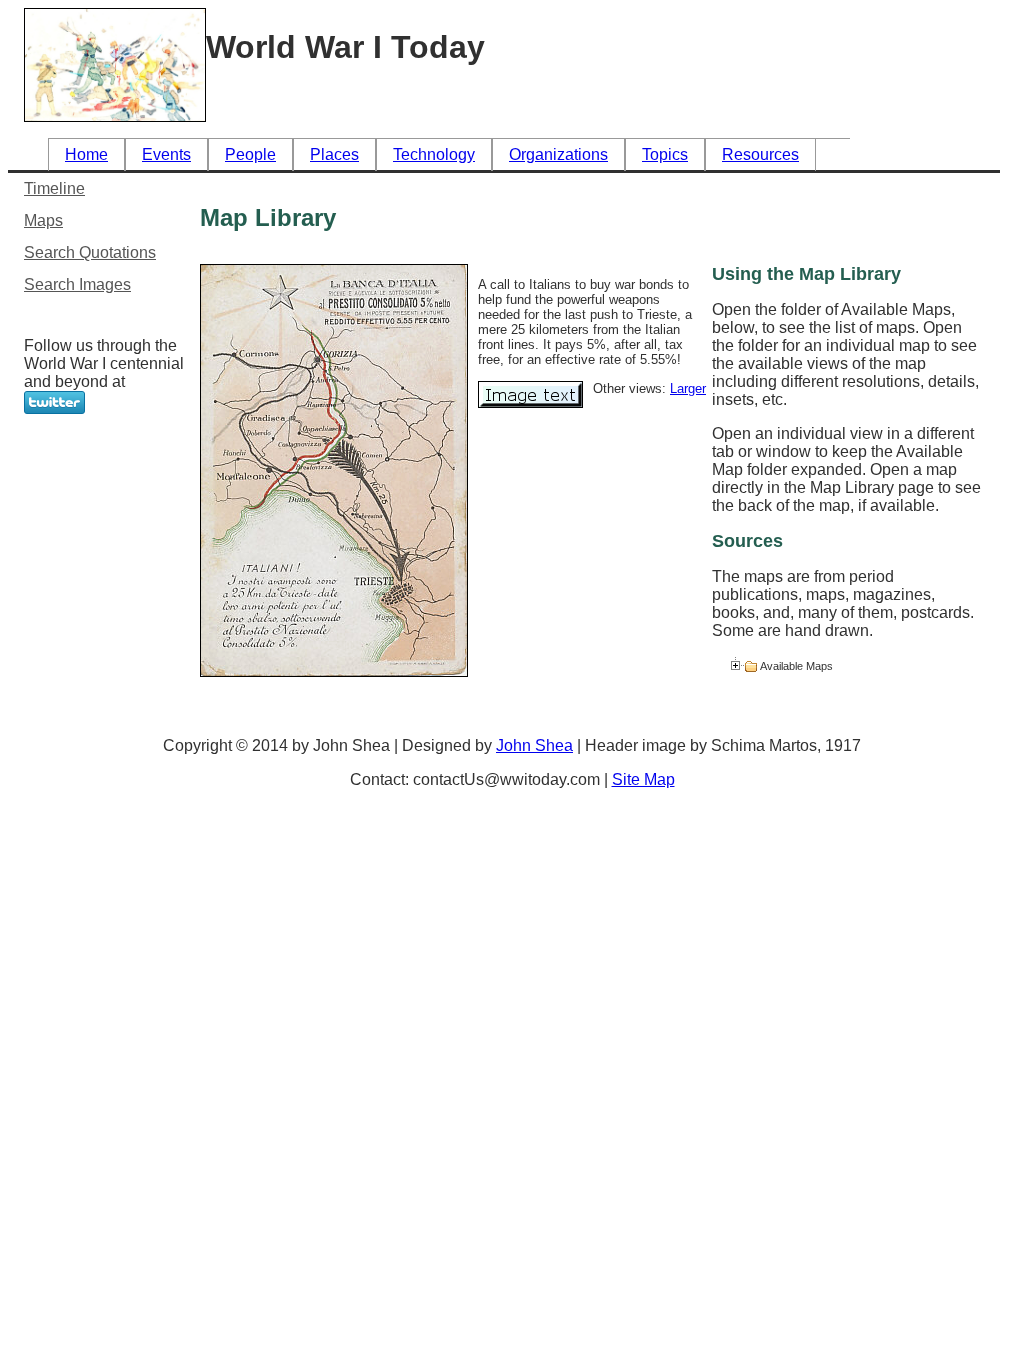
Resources (760, 154)
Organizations (558, 154)
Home (86, 154)
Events (166, 154)
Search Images (77, 284)
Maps (43, 220)
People (250, 154)
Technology (434, 154)
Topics (665, 154)
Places (334, 154)
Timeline (54, 188)
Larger (688, 388)
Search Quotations (90, 252)
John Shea (534, 745)
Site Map (643, 779)
